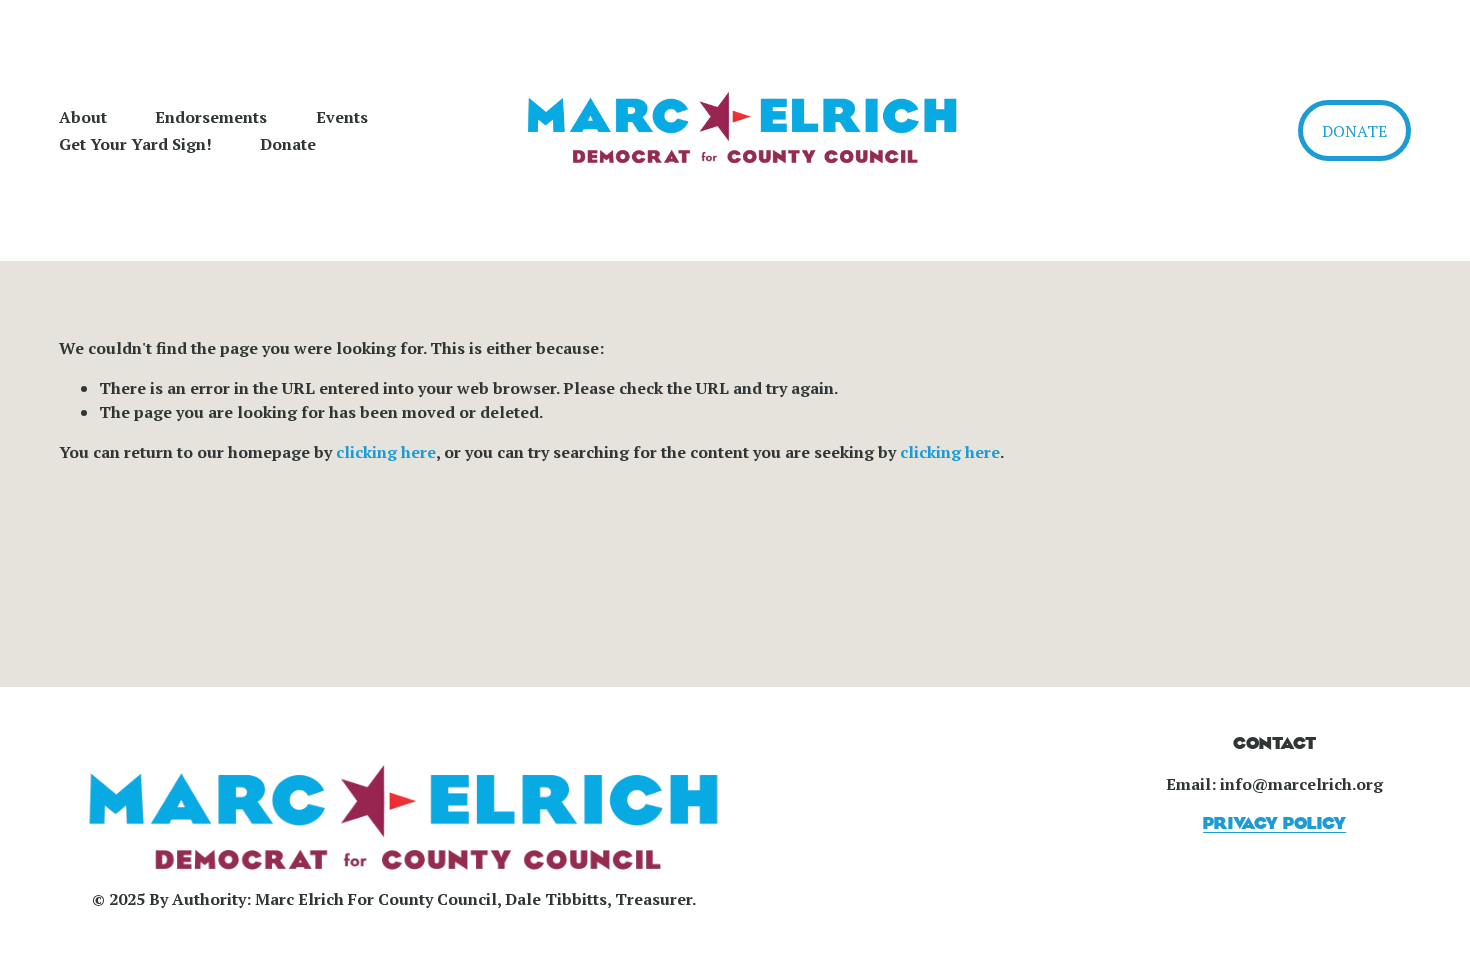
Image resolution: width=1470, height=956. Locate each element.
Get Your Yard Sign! (135, 144)
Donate (288, 144)
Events (342, 117)
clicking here (386, 452)
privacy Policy (1274, 823)
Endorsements (211, 117)
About (83, 117)
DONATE (1354, 131)
